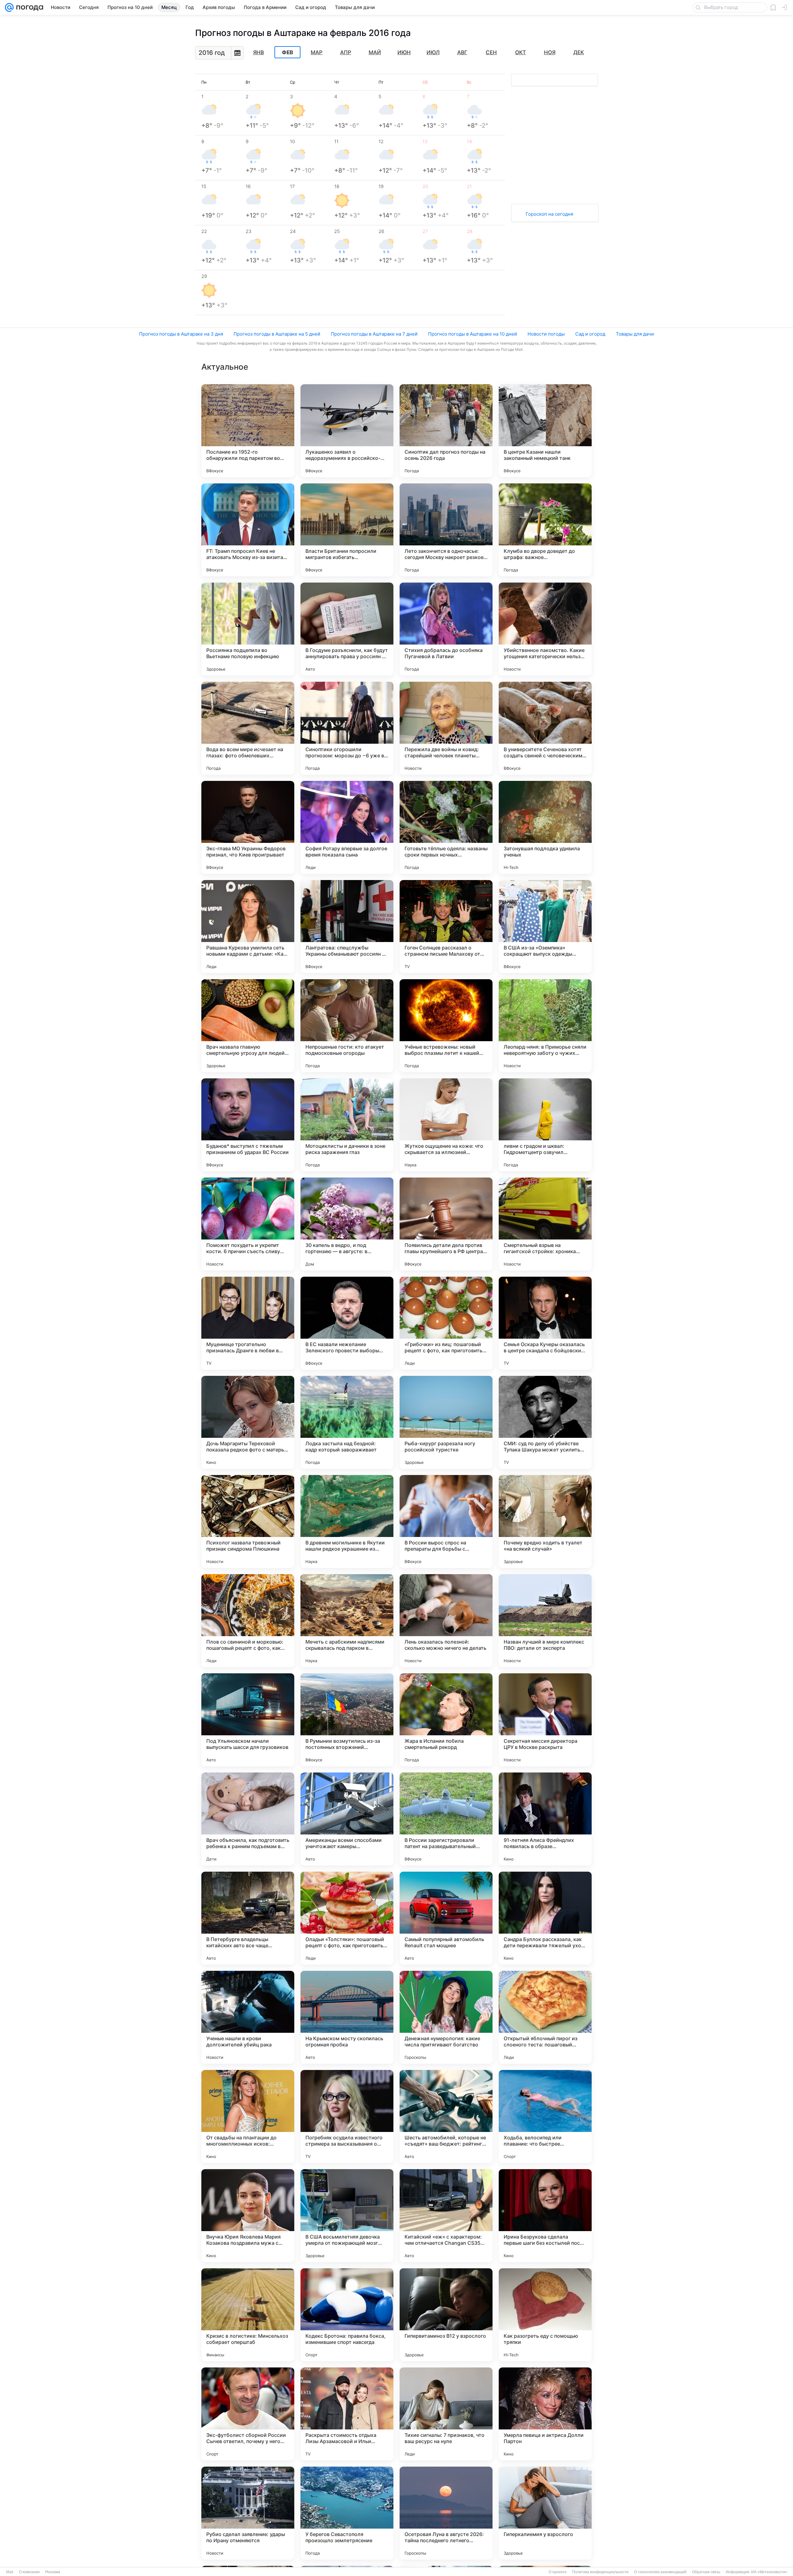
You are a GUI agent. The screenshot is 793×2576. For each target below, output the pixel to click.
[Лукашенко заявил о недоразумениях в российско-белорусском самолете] (347, 431)
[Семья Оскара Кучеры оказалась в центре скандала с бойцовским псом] (545, 1323)
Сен (491, 52)
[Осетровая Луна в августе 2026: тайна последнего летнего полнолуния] (446, 2513)
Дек (579, 52)
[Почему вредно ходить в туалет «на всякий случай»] (545, 1521)
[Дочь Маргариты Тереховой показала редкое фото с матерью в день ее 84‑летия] (248, 1422)
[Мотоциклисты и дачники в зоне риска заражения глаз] (347, 1125)
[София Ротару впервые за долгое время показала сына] (347, 827)
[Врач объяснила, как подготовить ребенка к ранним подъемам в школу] (248, 1819)
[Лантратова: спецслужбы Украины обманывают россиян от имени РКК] (347, 927)
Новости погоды (546, 334)
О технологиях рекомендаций (660, 2572)
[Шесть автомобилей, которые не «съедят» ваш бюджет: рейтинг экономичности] (446, 2116)
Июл (433, 52)
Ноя (550, 52)
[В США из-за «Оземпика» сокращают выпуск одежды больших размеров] (545, 927)
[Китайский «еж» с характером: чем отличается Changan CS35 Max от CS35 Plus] (446, 2216)
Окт (521, 52)
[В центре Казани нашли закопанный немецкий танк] (545, 431)
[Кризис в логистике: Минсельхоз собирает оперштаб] (248, 2315)
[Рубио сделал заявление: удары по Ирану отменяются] (248, 2513)
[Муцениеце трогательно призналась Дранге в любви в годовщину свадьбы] (248, 1323)
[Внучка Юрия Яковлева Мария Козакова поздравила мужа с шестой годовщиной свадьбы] (248, 2216)
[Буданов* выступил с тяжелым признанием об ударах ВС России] (248, 1125)
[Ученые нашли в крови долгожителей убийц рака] (248, 2017)
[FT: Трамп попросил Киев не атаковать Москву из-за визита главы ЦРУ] (248, 530)
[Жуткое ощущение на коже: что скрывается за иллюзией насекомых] (446, 1125)
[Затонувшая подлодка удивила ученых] (545, 827)
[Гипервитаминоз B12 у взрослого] (446, 2315)
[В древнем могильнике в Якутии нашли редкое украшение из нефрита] (347, 1521)
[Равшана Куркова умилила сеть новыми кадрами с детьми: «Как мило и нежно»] (248, 927)
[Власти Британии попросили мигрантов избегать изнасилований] (347, 530)
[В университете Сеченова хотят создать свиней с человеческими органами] (545, 728)
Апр (346, 52)
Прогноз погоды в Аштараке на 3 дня (181, 334)
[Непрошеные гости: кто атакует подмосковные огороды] (347, 1026)
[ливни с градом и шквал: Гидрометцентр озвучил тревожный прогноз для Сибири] (545, 1125)
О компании (29, 2572)
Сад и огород (590, 334)
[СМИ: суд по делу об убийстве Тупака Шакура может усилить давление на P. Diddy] (545, 1422)
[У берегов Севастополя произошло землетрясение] (347, 2513)
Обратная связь (706, 2572)
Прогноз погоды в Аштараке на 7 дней (374, 334)
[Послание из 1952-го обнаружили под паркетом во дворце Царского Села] (248, 431)
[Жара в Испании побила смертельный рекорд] (446, 1720)
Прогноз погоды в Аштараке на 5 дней (277, 334)
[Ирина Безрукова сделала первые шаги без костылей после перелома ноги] (545, 2216)
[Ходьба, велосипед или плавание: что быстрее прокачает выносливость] (545, 2116)
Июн (404, 52)
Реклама (53, 2572)
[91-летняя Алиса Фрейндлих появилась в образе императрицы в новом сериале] (545, 1819)
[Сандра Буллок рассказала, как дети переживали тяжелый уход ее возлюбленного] (545, 1918)
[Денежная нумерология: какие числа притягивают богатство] (446, 2017)
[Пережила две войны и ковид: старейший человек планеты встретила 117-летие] (446, 728)
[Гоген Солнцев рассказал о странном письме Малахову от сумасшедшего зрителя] (446, 927)
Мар (317, 52)
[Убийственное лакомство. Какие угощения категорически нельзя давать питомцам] (545, 629)
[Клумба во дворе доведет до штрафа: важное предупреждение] (545, 530)
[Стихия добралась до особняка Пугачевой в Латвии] (446, 629)
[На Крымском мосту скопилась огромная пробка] (347, 2017)
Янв (258, 52)
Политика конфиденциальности (600, 2572)
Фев (287, 52)
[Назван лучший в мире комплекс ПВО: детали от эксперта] (545, 1621)
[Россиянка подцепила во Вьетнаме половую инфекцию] (248, 629)
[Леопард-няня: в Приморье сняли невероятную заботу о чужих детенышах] (545, 1026)
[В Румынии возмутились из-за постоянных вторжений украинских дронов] (347, 1720)
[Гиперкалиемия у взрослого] (545, 2513)
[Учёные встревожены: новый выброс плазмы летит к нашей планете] (446, 1026)
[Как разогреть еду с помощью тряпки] (545, 2315)
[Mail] (9, 7)
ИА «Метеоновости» (769, 2572)
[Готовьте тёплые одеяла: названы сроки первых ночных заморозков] (446, 827)
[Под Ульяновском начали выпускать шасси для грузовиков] (248, 1720)
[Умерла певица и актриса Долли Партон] (545, 2414)
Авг (462, 52)
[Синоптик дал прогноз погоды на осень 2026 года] (446, 431)
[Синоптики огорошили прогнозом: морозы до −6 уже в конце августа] (347, 728)
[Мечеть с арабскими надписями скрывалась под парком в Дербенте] (347, 1621)
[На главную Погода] (28, 7)
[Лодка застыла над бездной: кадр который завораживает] (347, 1422)
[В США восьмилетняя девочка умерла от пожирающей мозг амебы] (347, 2216)
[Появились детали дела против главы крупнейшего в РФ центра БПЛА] (446, 1224)
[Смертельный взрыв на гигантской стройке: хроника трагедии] (545, 1224)
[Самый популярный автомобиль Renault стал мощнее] (446, 1918)
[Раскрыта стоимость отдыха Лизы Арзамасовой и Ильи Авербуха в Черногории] (347, 2414)
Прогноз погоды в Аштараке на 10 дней (473, 334)
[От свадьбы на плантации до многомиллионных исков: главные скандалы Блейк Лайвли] (248, 2116)
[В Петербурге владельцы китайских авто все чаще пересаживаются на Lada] (248, 1918)
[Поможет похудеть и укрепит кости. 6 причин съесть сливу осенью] (248, 1224)
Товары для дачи (635, 334)
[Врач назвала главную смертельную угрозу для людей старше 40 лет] (248, 1026)
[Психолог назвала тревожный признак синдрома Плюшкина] (248, 1521)
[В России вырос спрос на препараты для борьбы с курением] (446, 1521)
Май (375, 52)
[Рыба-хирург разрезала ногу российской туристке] (446, 1422)
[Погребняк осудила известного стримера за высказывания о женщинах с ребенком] (347, 2116)
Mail (10, 2572)
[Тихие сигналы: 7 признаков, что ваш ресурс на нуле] (446, 2414)
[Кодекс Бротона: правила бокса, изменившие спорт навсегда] (347, 2315)
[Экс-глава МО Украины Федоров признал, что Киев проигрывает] (248, 827)
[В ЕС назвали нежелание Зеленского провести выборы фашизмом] (347, 1323)
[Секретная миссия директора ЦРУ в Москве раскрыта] (545, 1720)
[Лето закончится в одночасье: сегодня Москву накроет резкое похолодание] (446, 530)
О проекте (558, 2572)
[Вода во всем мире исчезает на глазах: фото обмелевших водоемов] (248, 728)
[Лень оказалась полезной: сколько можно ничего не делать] (446, 1621)
